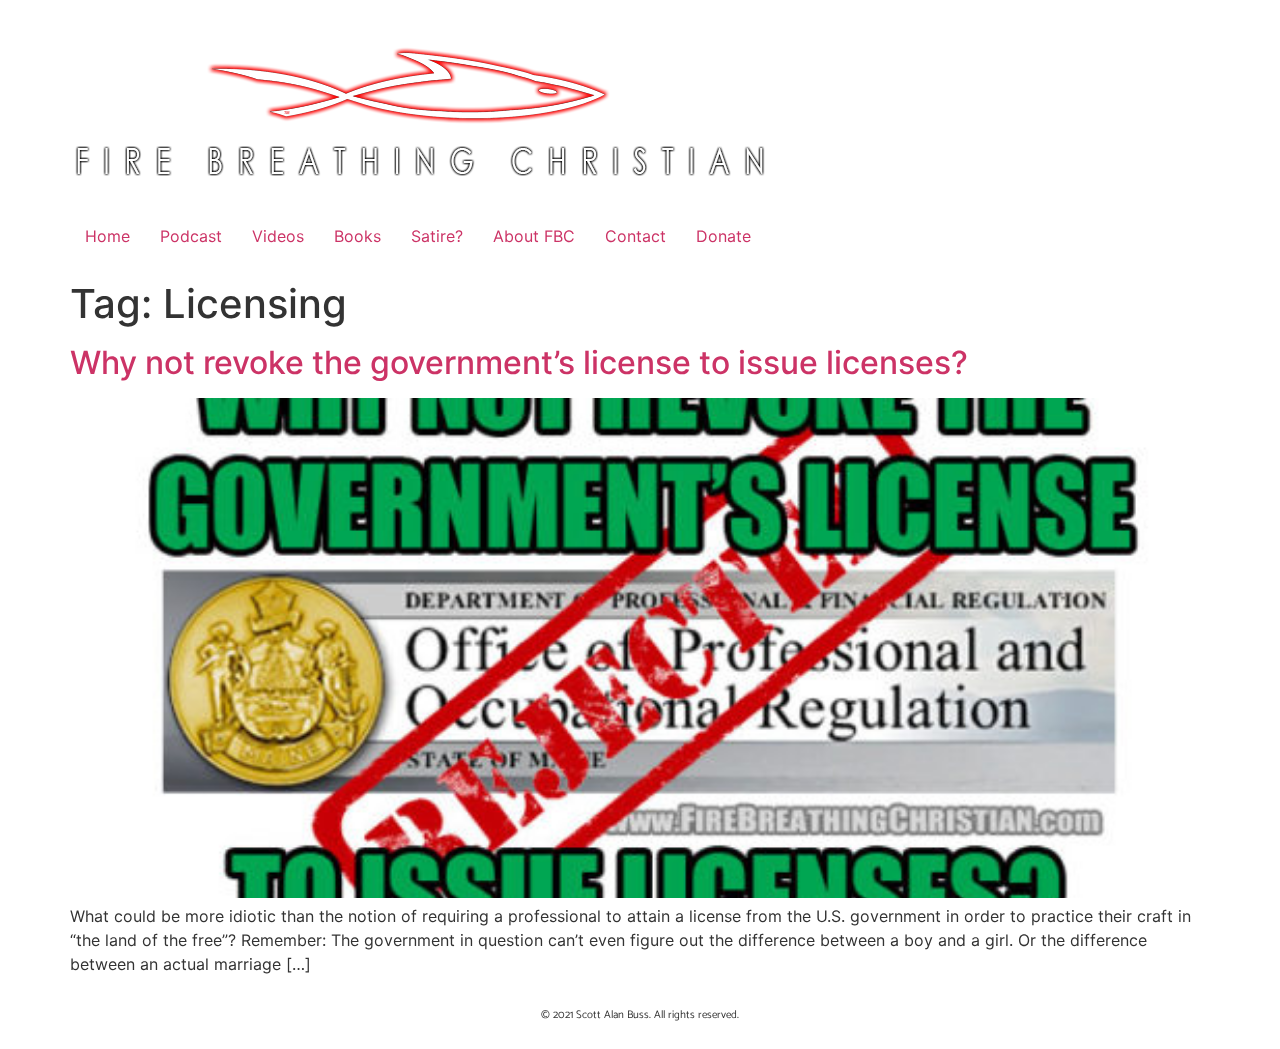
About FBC (534, 236)
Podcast (191, 236)
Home (107, 236)
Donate (723, 236)
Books (357, 236)
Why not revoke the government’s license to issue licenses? (519, 362)
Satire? (437, 236)
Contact (635, 236)
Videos (278, 236)
